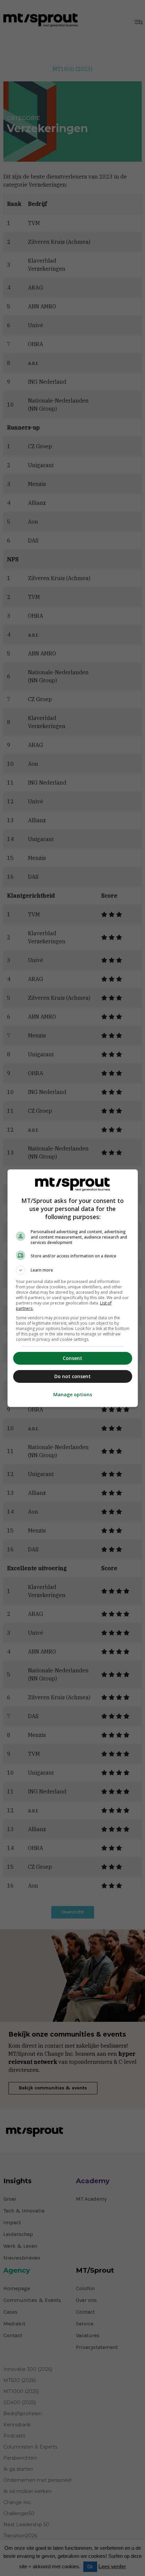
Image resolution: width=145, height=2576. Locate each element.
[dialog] (73, 1288)
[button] (73, 1270)
